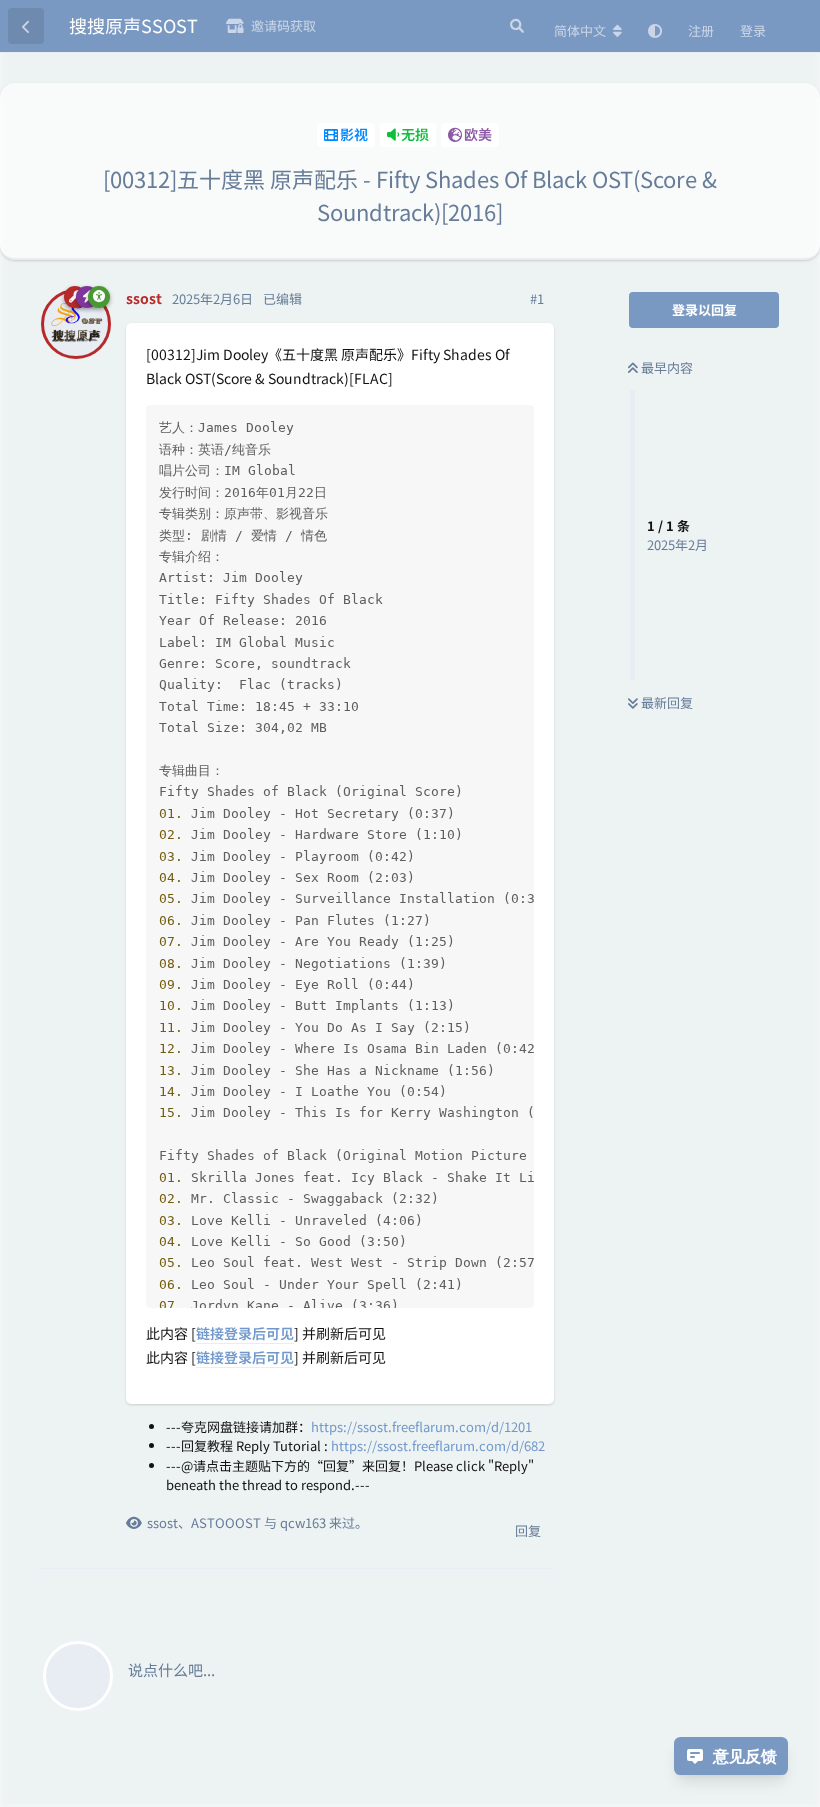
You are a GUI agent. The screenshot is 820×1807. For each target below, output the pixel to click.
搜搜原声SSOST (133, 25)
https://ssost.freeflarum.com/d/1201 (421, 1426)
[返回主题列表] (26, 26)
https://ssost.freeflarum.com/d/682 (438, 1445)
